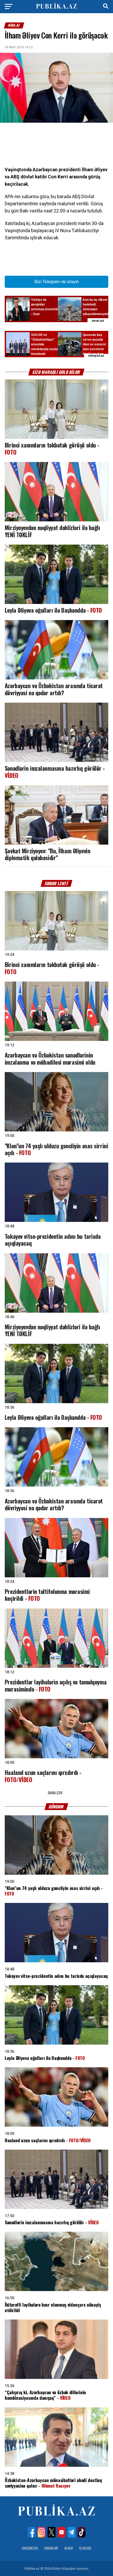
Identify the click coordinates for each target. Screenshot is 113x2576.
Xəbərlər (51, 2548)
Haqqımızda (30, 2548)
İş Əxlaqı (85, 2548)
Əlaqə (69, 2548)
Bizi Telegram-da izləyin (56, 282)
